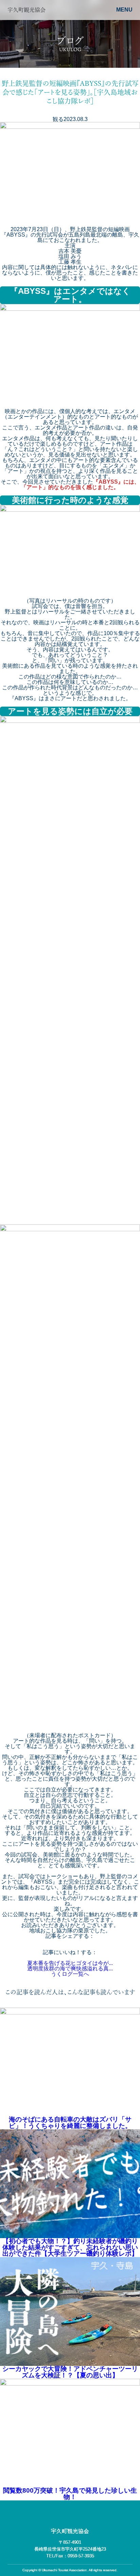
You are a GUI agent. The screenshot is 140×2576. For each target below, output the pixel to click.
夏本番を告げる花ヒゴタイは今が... (70, 1963)
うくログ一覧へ (70, 1974)
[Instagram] (77, 2514)
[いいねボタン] (70, 1960)
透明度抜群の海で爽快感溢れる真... (70, 1969)
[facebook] (63, 2514)
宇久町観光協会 (70, 2531)
